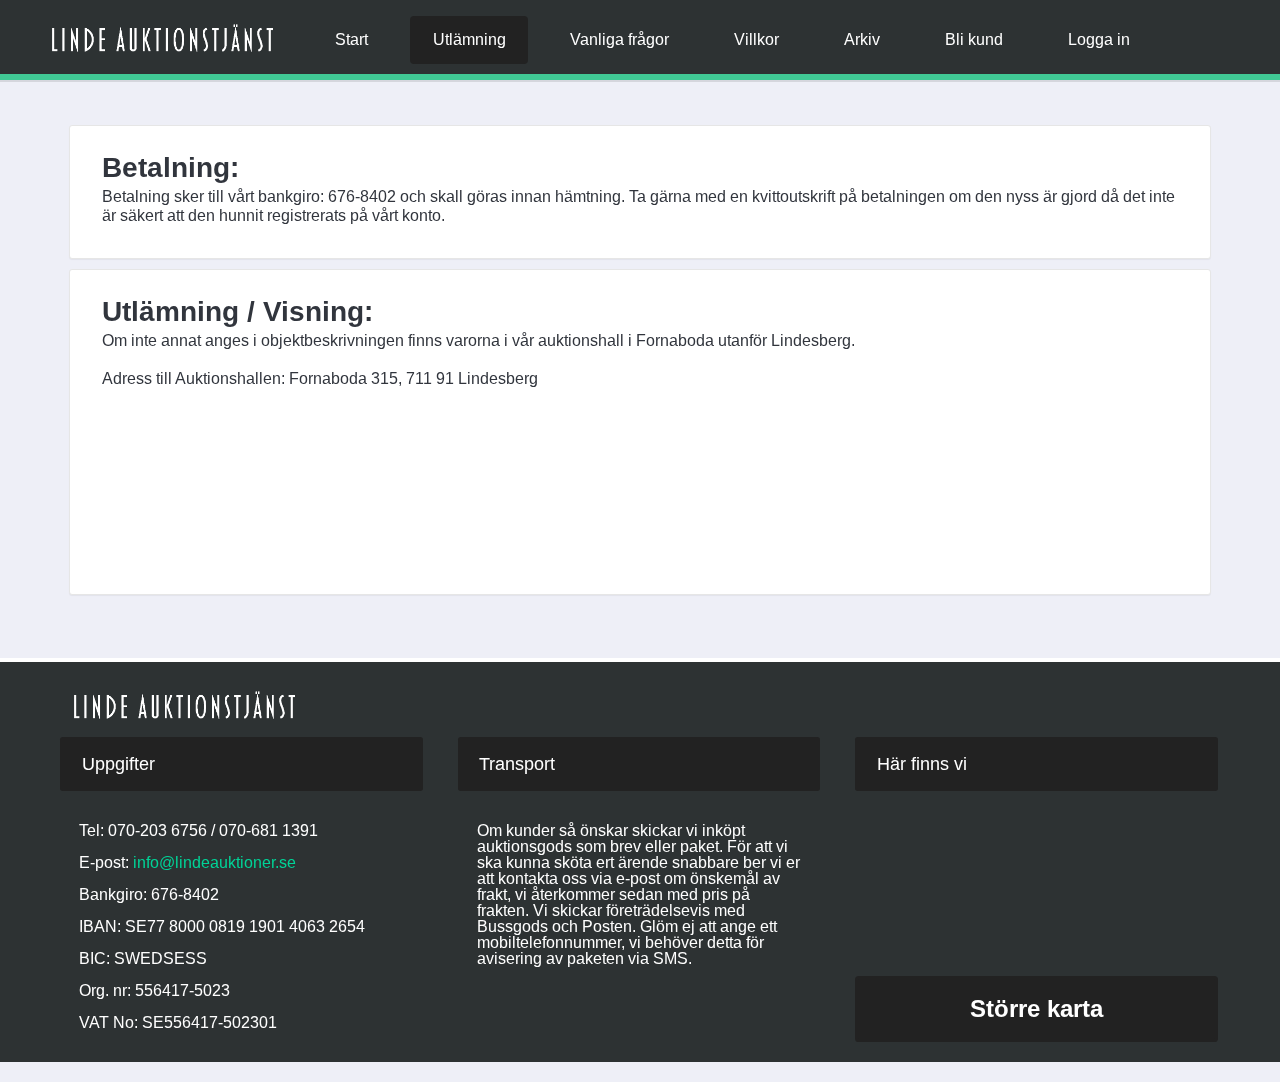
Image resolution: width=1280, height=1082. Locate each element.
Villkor (756, 39)
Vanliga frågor (619, 39)
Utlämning (469, 39)
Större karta (1036, 1008)
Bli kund (974, 39)
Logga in (1099, 39)
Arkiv (862, 39)
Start (351, 39)
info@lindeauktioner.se (214, 862)
